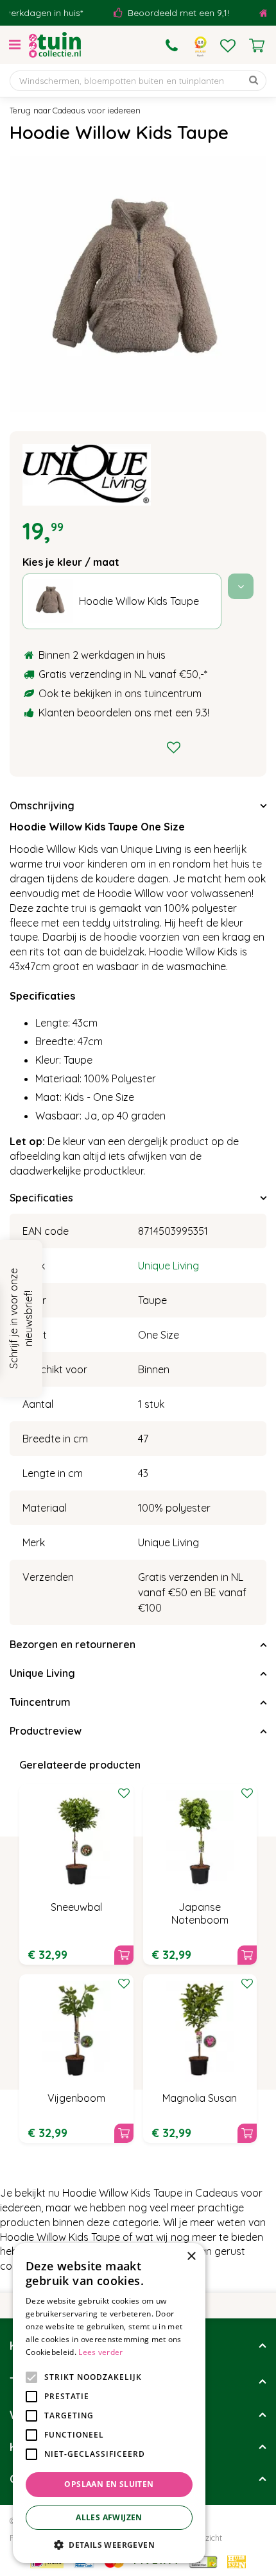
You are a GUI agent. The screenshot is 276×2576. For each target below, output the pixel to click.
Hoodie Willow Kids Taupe (139, 601)
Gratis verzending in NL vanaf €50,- (121, 674)
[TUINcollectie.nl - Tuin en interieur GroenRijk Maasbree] (55, 45)
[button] (109, 2544)
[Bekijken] (257, 45)
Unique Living (168, 1266)
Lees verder (100, 2352)
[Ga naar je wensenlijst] (228, 45)
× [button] (191, 2257)
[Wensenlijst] (228, 45)
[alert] (109, 2403)
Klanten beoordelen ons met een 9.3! (124, 713)
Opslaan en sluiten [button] (109, 2484)
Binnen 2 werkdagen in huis (102, 655)
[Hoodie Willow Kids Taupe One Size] (138, 284)
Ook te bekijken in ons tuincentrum (120, 693)
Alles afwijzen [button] (109, 2517)
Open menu (15, 45)
